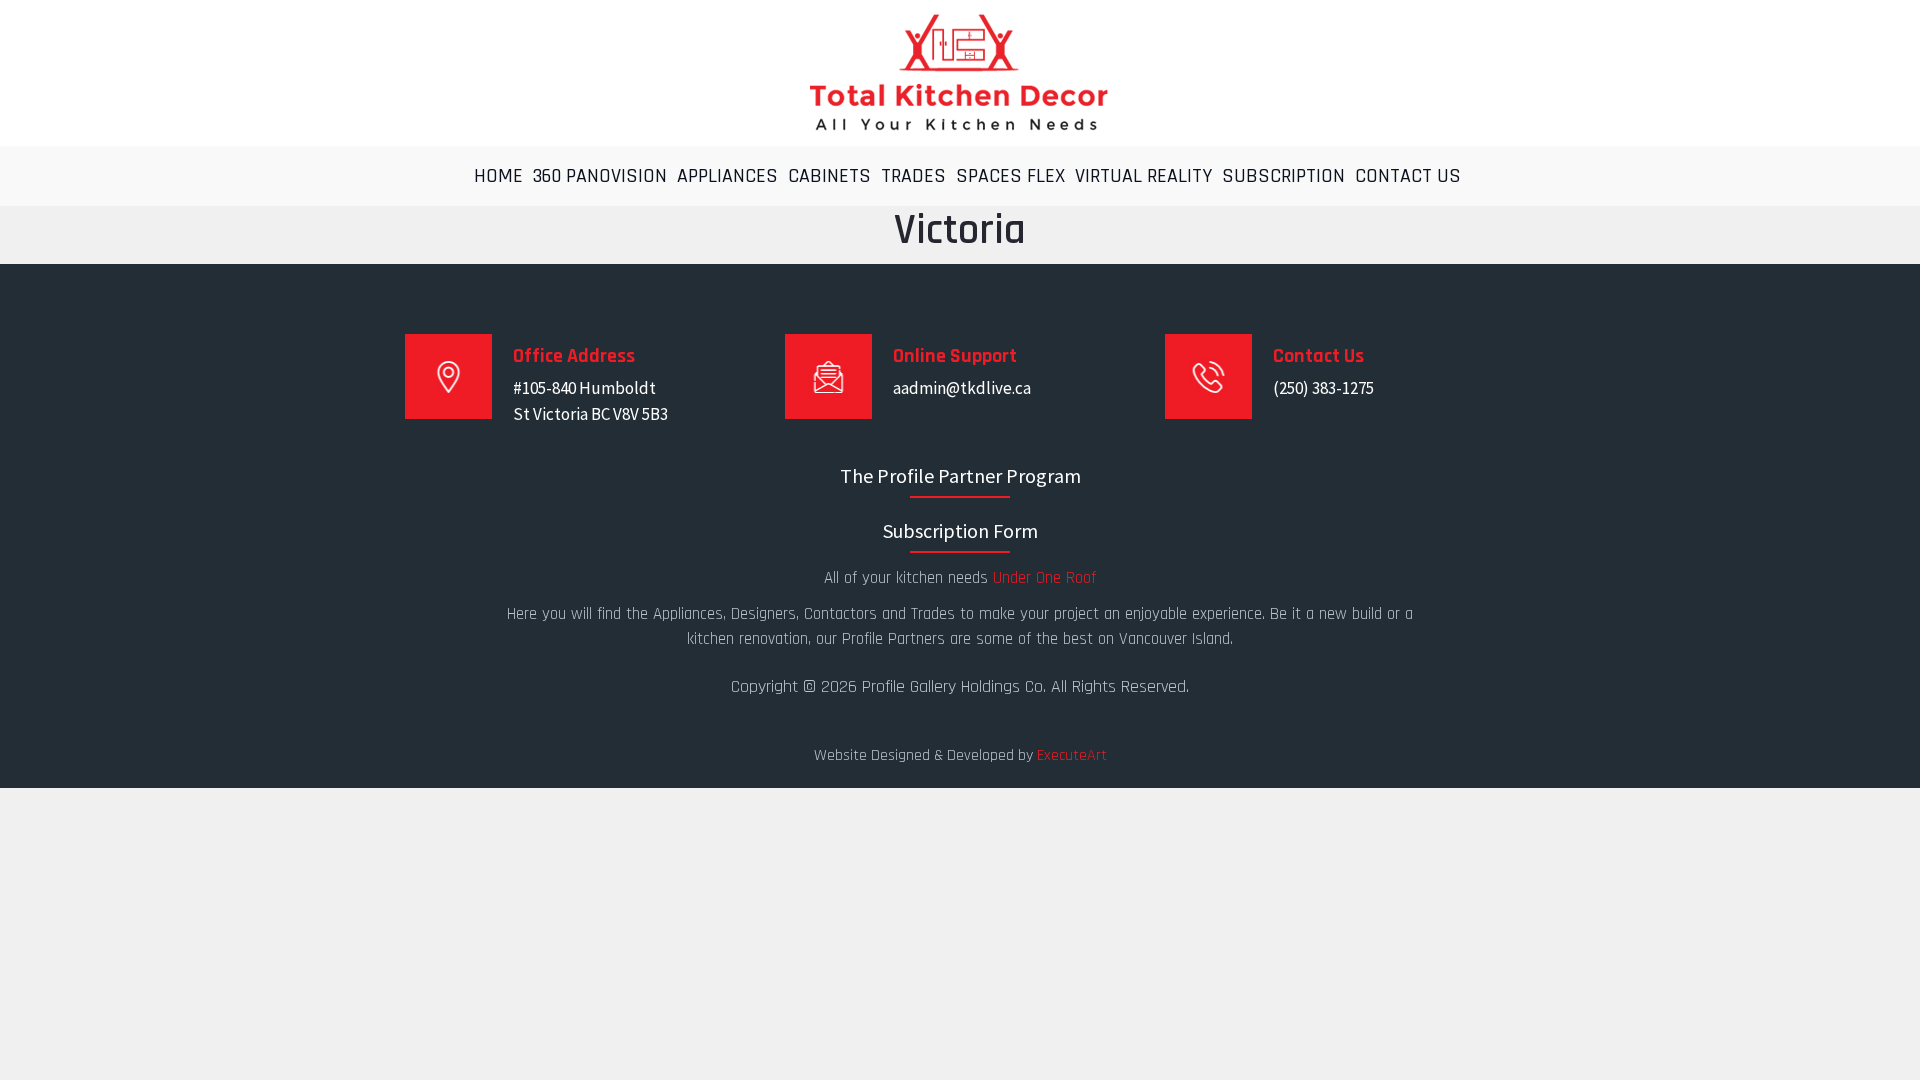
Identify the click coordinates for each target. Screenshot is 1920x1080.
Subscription (1283, 176)
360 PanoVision (600, 176)
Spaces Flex (1010, 176)
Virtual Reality (1143, 176)
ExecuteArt (1072, 755)
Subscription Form (960, 530)
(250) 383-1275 (1323, 388)
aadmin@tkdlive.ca (962, 388)
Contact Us (1408, 176)
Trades (913, 176)
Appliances (727, 176)
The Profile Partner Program (960, 475)
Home (498, 176)
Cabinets (829, 176)
